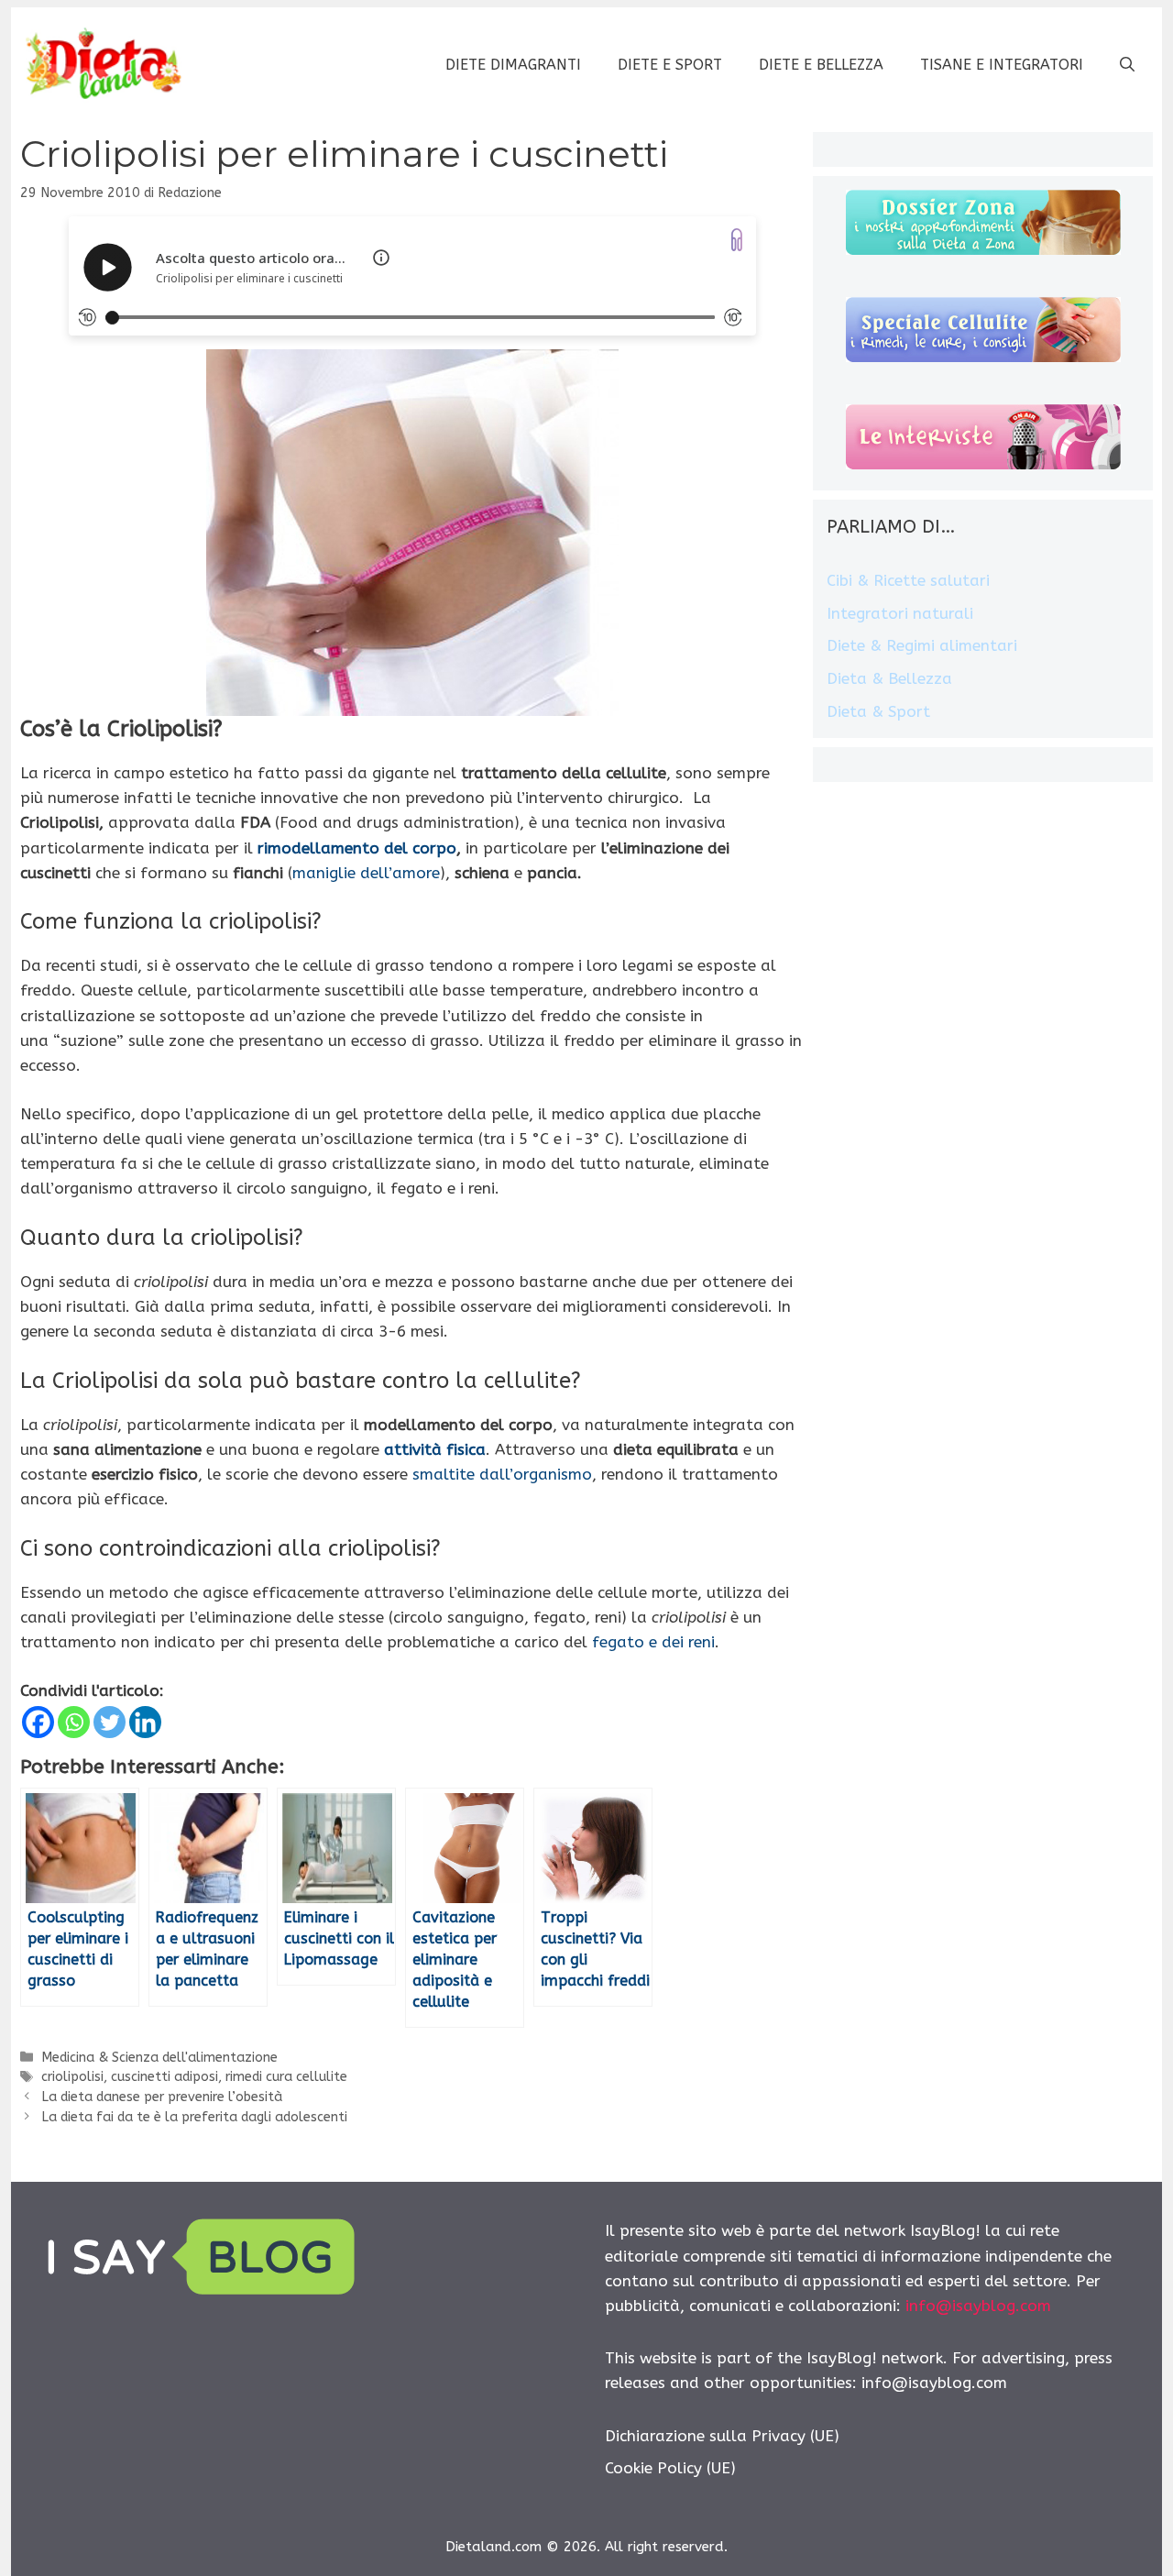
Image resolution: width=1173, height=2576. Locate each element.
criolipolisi (72, 2077)
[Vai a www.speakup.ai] (737, 240)
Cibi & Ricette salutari (908, 580)
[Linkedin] (145, 1722)
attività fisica (435, 1449)
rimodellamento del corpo (357, 848)
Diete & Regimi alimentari (922, 645)
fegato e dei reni (653, 1642)
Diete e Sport (670, 65)
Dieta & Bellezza (889, 678)
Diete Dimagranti (513, 65)
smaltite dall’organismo (502, 1474)
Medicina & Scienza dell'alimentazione (159, 2058)
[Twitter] (110, 1722)
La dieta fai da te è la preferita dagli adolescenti (194, 2117)
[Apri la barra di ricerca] (1127, 65)
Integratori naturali (900, 613)
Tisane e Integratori (1002, 65)
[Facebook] (38, 1722)
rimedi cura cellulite (286, 2077)
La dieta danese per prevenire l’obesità (162, 2097)
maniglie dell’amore (366, 873)
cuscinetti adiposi (164, 2077)
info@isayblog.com (978, 2306)
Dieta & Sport (878, 711)
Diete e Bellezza (821, 65)
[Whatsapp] (74, 1722)
